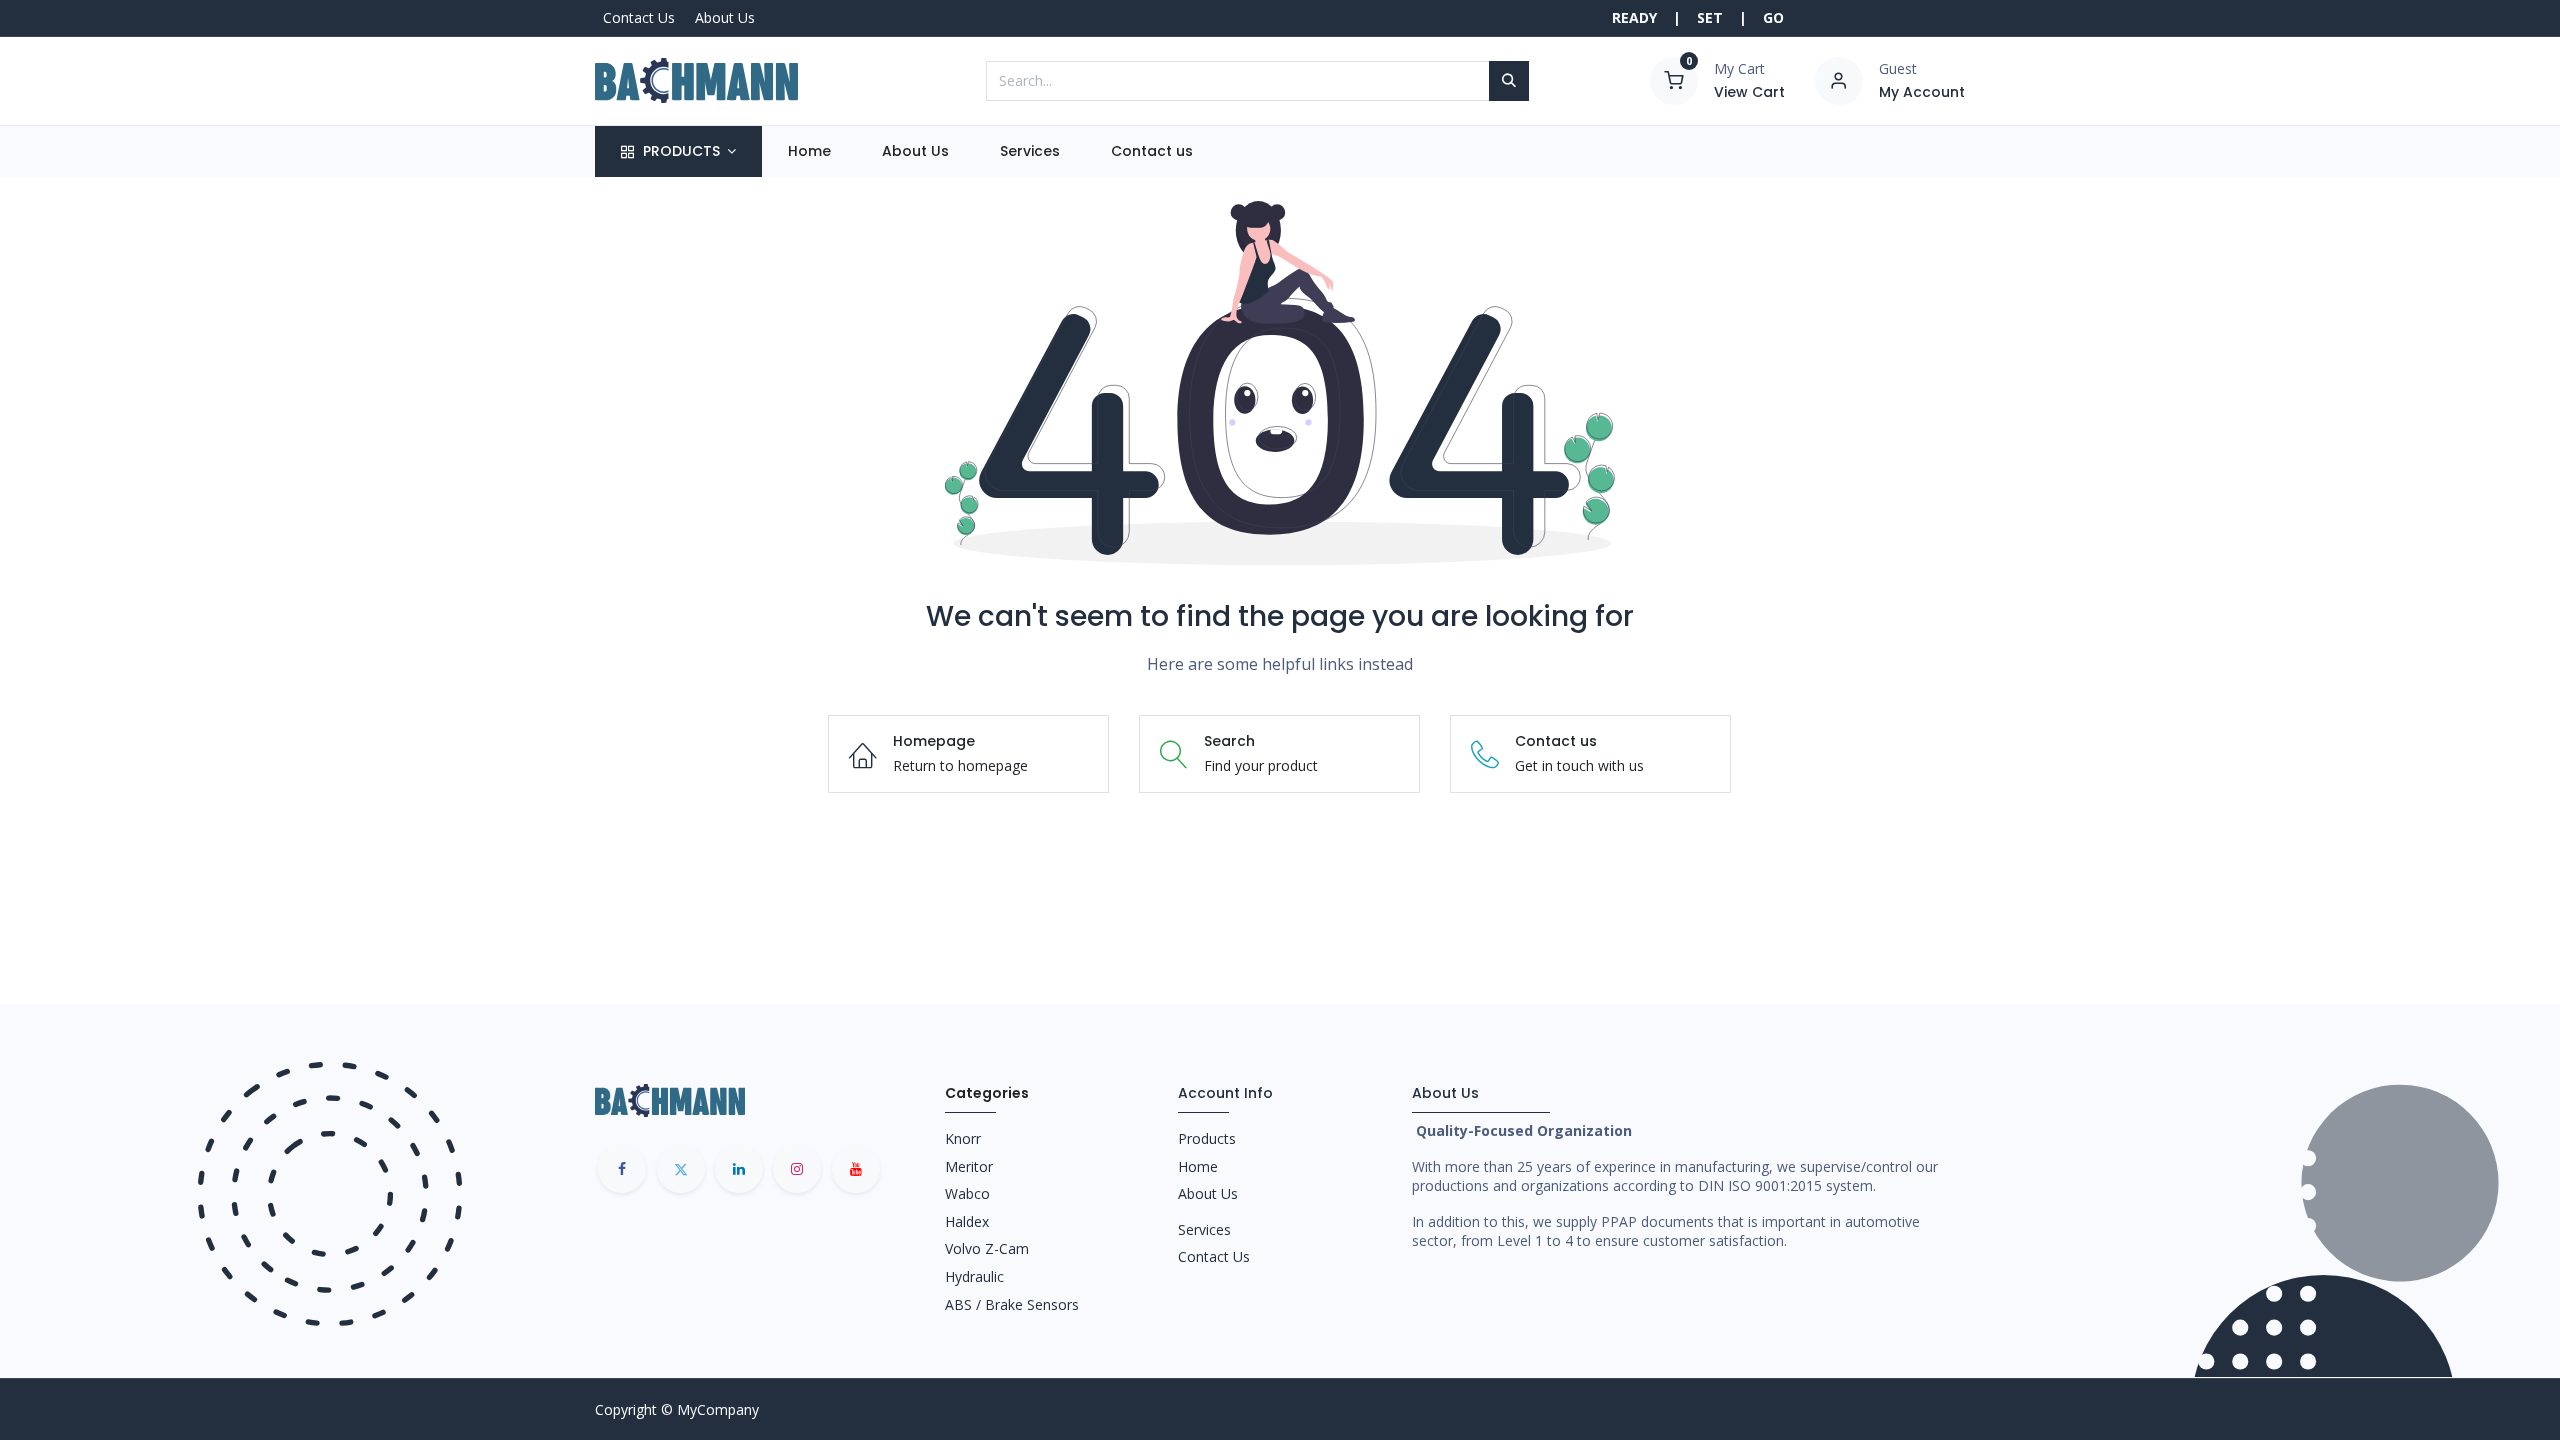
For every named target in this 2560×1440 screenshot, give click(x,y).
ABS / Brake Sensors (1012, 1304)
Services (1204, 1229)
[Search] (1509, 81)
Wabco (967, 1193)
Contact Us (639, 17)
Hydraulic (974, 1276)
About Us (725, 17)
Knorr (963, 1138)
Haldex (967, 1221)
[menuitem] (809, 152)
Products (1207, 1138)
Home (1198, 1166)
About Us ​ (1210, 1193)
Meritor (969, 1166)
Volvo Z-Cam (987, 1248)
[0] (1674, 78)
